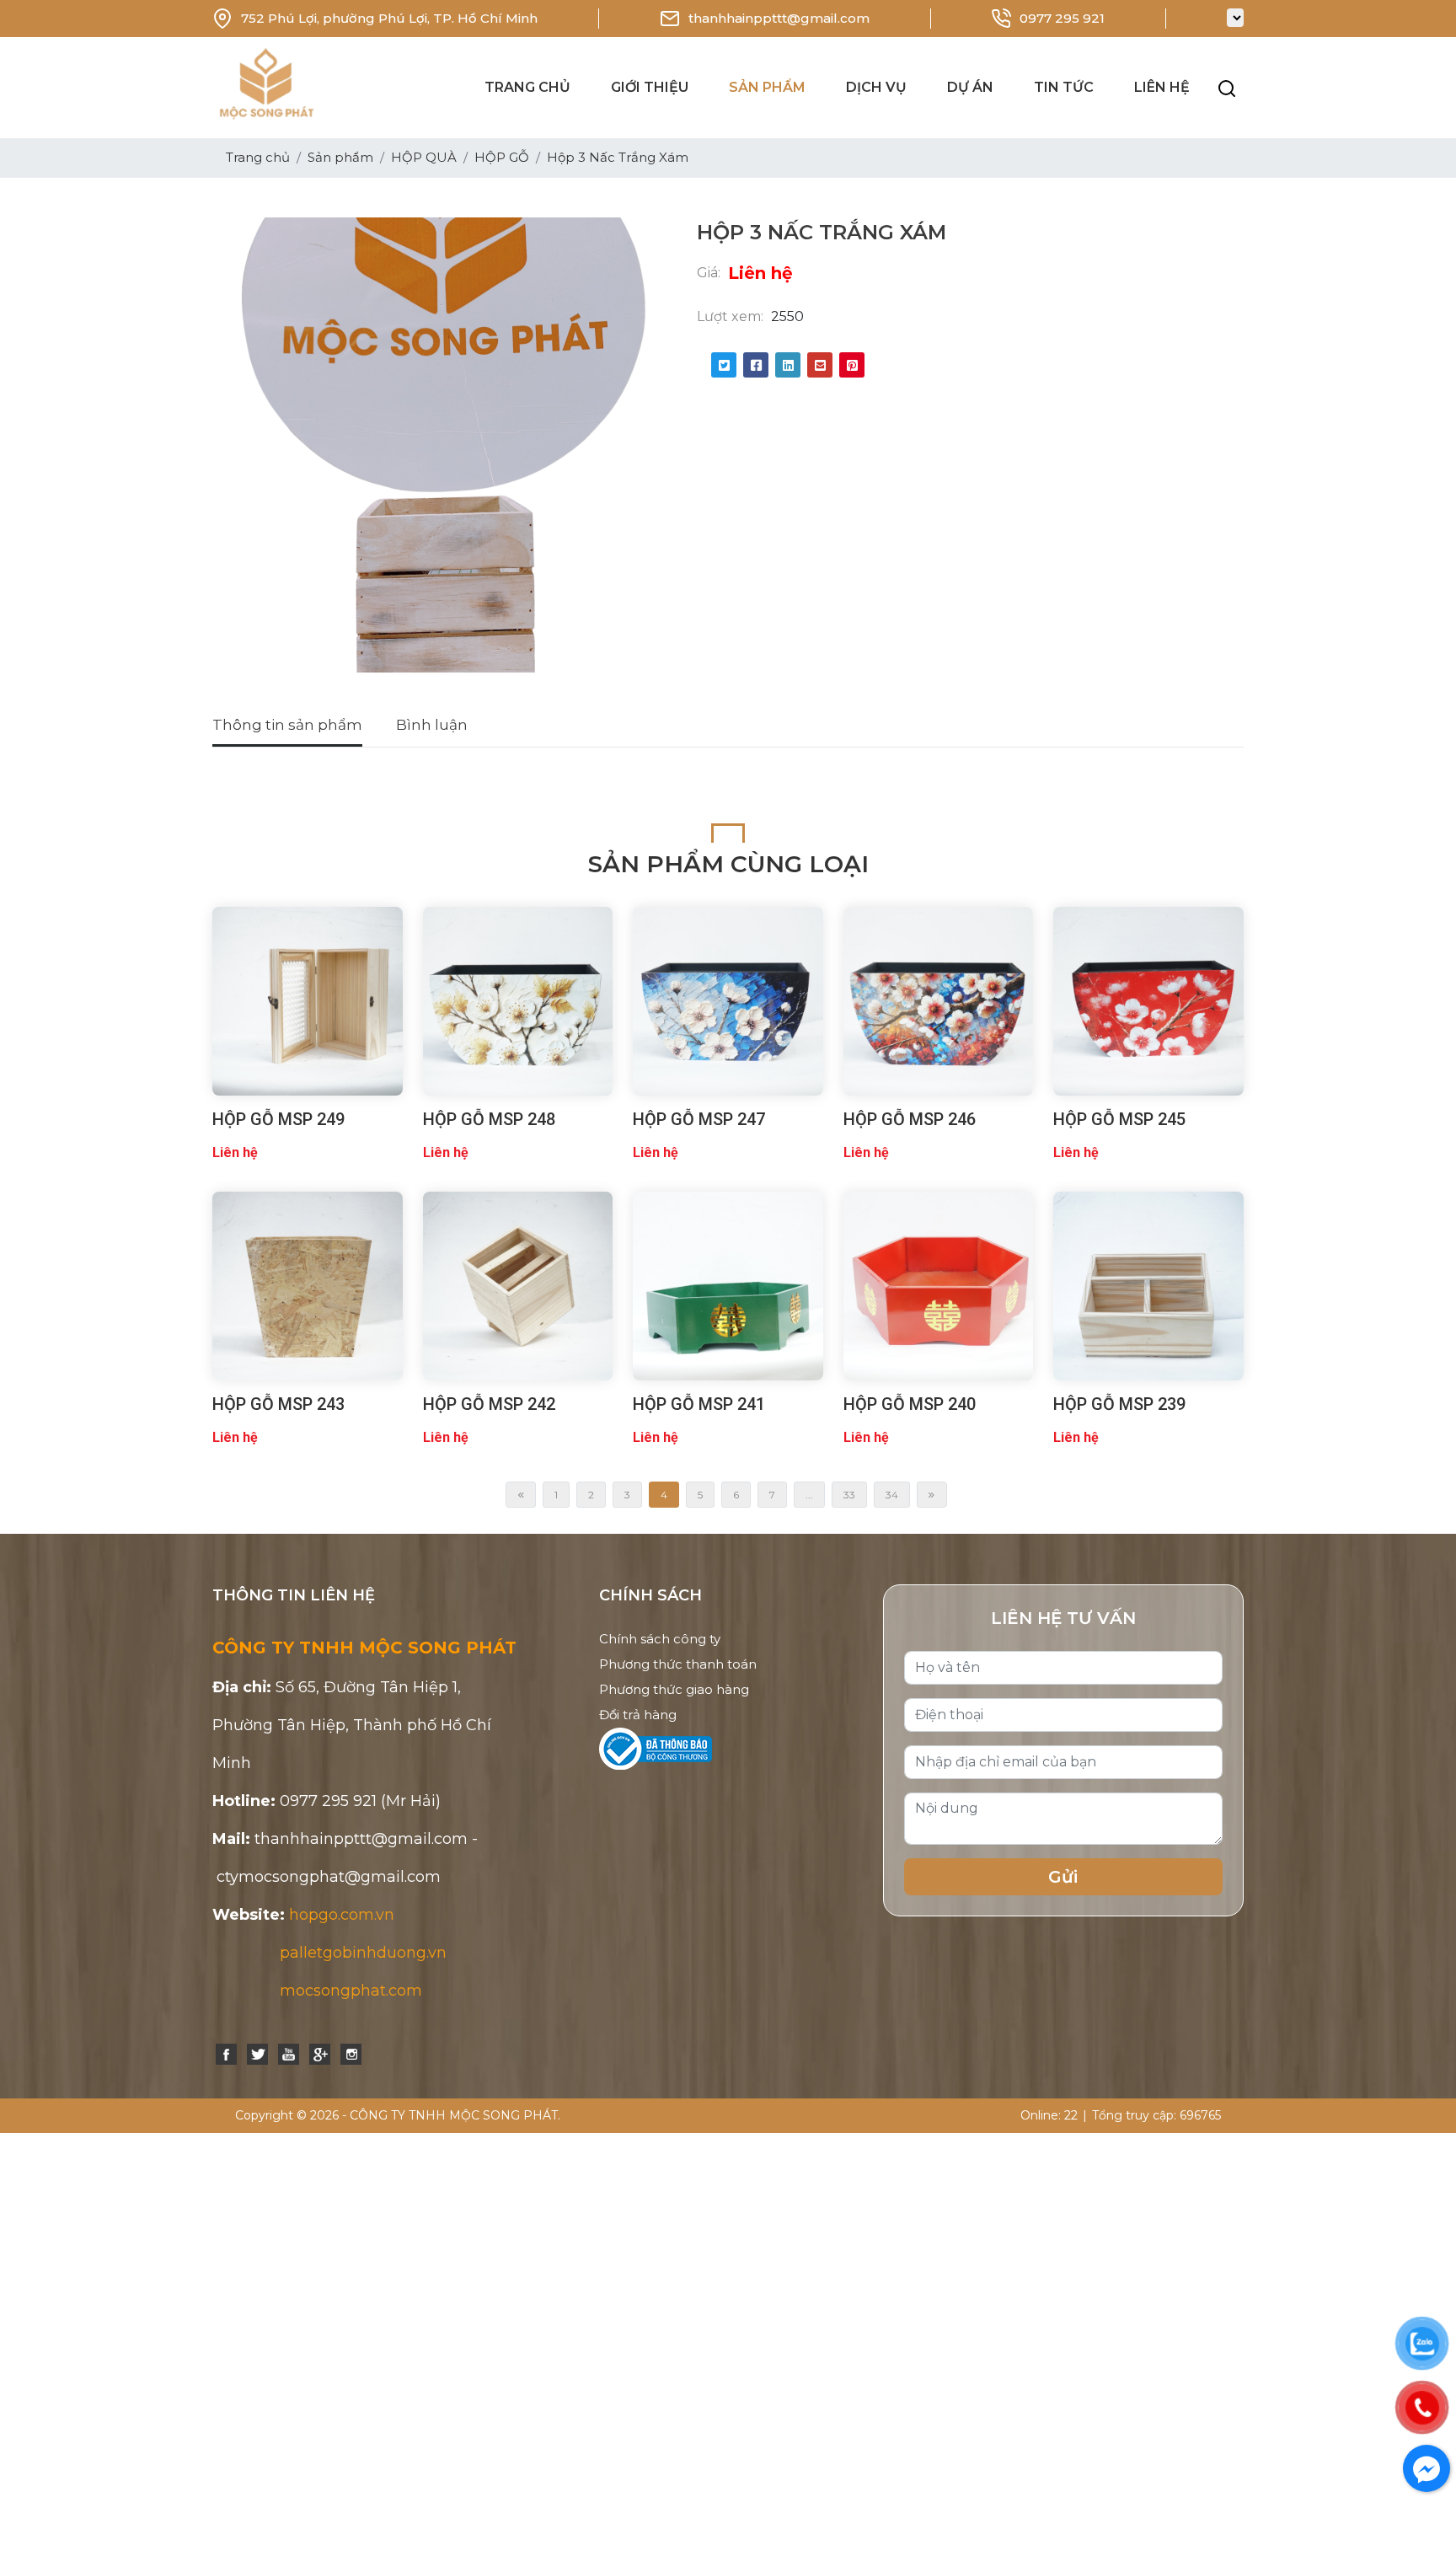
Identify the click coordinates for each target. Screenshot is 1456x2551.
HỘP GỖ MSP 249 (278, 1119)
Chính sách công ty (660, 1639)
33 (849, 1495)
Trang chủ (527, 87)
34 (892, 1495)
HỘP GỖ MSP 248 (489, 1119)
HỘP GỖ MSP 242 (489, 1404)
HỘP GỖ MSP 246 (910, 1119)
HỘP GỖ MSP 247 (699, 1119)
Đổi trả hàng (638, 1715)
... (809, 1495)
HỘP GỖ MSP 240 (910, 1404)
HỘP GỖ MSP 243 (278, 1404)
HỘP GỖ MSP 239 (1119, 1404)
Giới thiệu (650, 87)
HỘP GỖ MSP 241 (699, 1404)
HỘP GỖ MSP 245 (1119, 1119)
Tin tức (1064, 87)
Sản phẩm (767, 87)
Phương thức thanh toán (678, 1664)
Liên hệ (1162, 87)
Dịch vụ (876, 87)
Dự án (970, 87)
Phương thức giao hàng (674, 1689)
